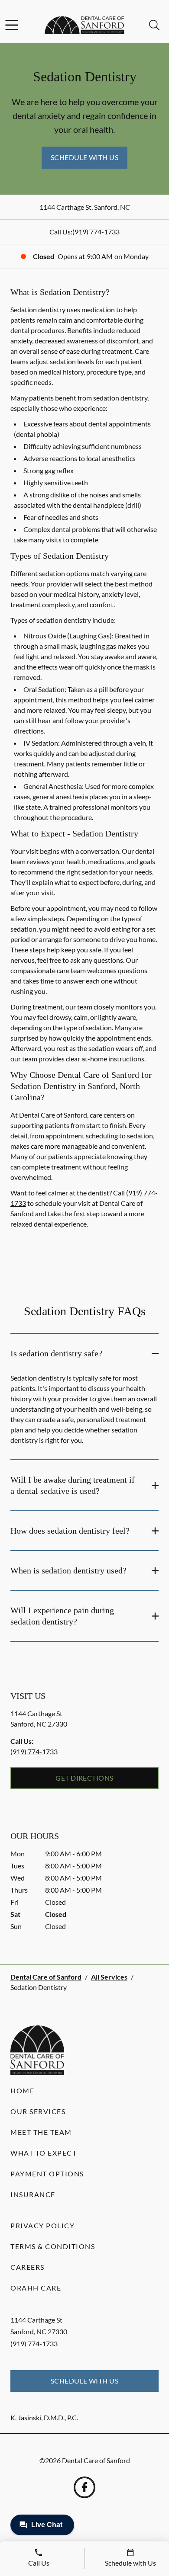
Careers (28, 2267)
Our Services (38, 2111)
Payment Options (47, 2174)
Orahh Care (36, 2288)
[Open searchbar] (154, 25)
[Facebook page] (84, 2487)
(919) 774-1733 (96, 232)
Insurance (33, 2194)
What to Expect (44, 2153)
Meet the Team (41, 2132)
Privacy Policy (42, 2225)
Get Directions (84, 1778)
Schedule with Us (85, 157)
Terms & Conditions (53, 2246)
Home (22, 2091)
